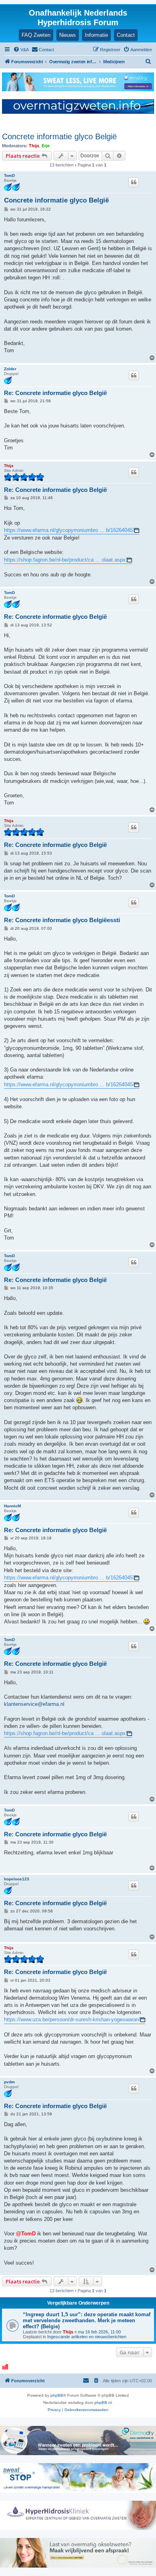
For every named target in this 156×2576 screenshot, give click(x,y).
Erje (46, 146)
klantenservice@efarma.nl (34, 1704)
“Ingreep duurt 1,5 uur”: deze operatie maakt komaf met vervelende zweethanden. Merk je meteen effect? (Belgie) (87, 2320)
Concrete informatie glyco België (59, 136)
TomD (9, 176)
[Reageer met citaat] (134, 182)
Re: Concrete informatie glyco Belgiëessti (62, 920)
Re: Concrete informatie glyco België (55, 393)
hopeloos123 (17, 1879)
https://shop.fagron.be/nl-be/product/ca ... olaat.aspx (65, 560)
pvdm (9, 2082)
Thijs (34, 146)
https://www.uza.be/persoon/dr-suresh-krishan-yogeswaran (71, 2019)
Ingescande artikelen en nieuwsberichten (87, 2337)
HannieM (12, 1506)
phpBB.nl (103, 2402)
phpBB (57, 2395)
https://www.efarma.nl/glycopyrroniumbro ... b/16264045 (68, 530)
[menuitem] (21, 50)
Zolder (10, 369)
